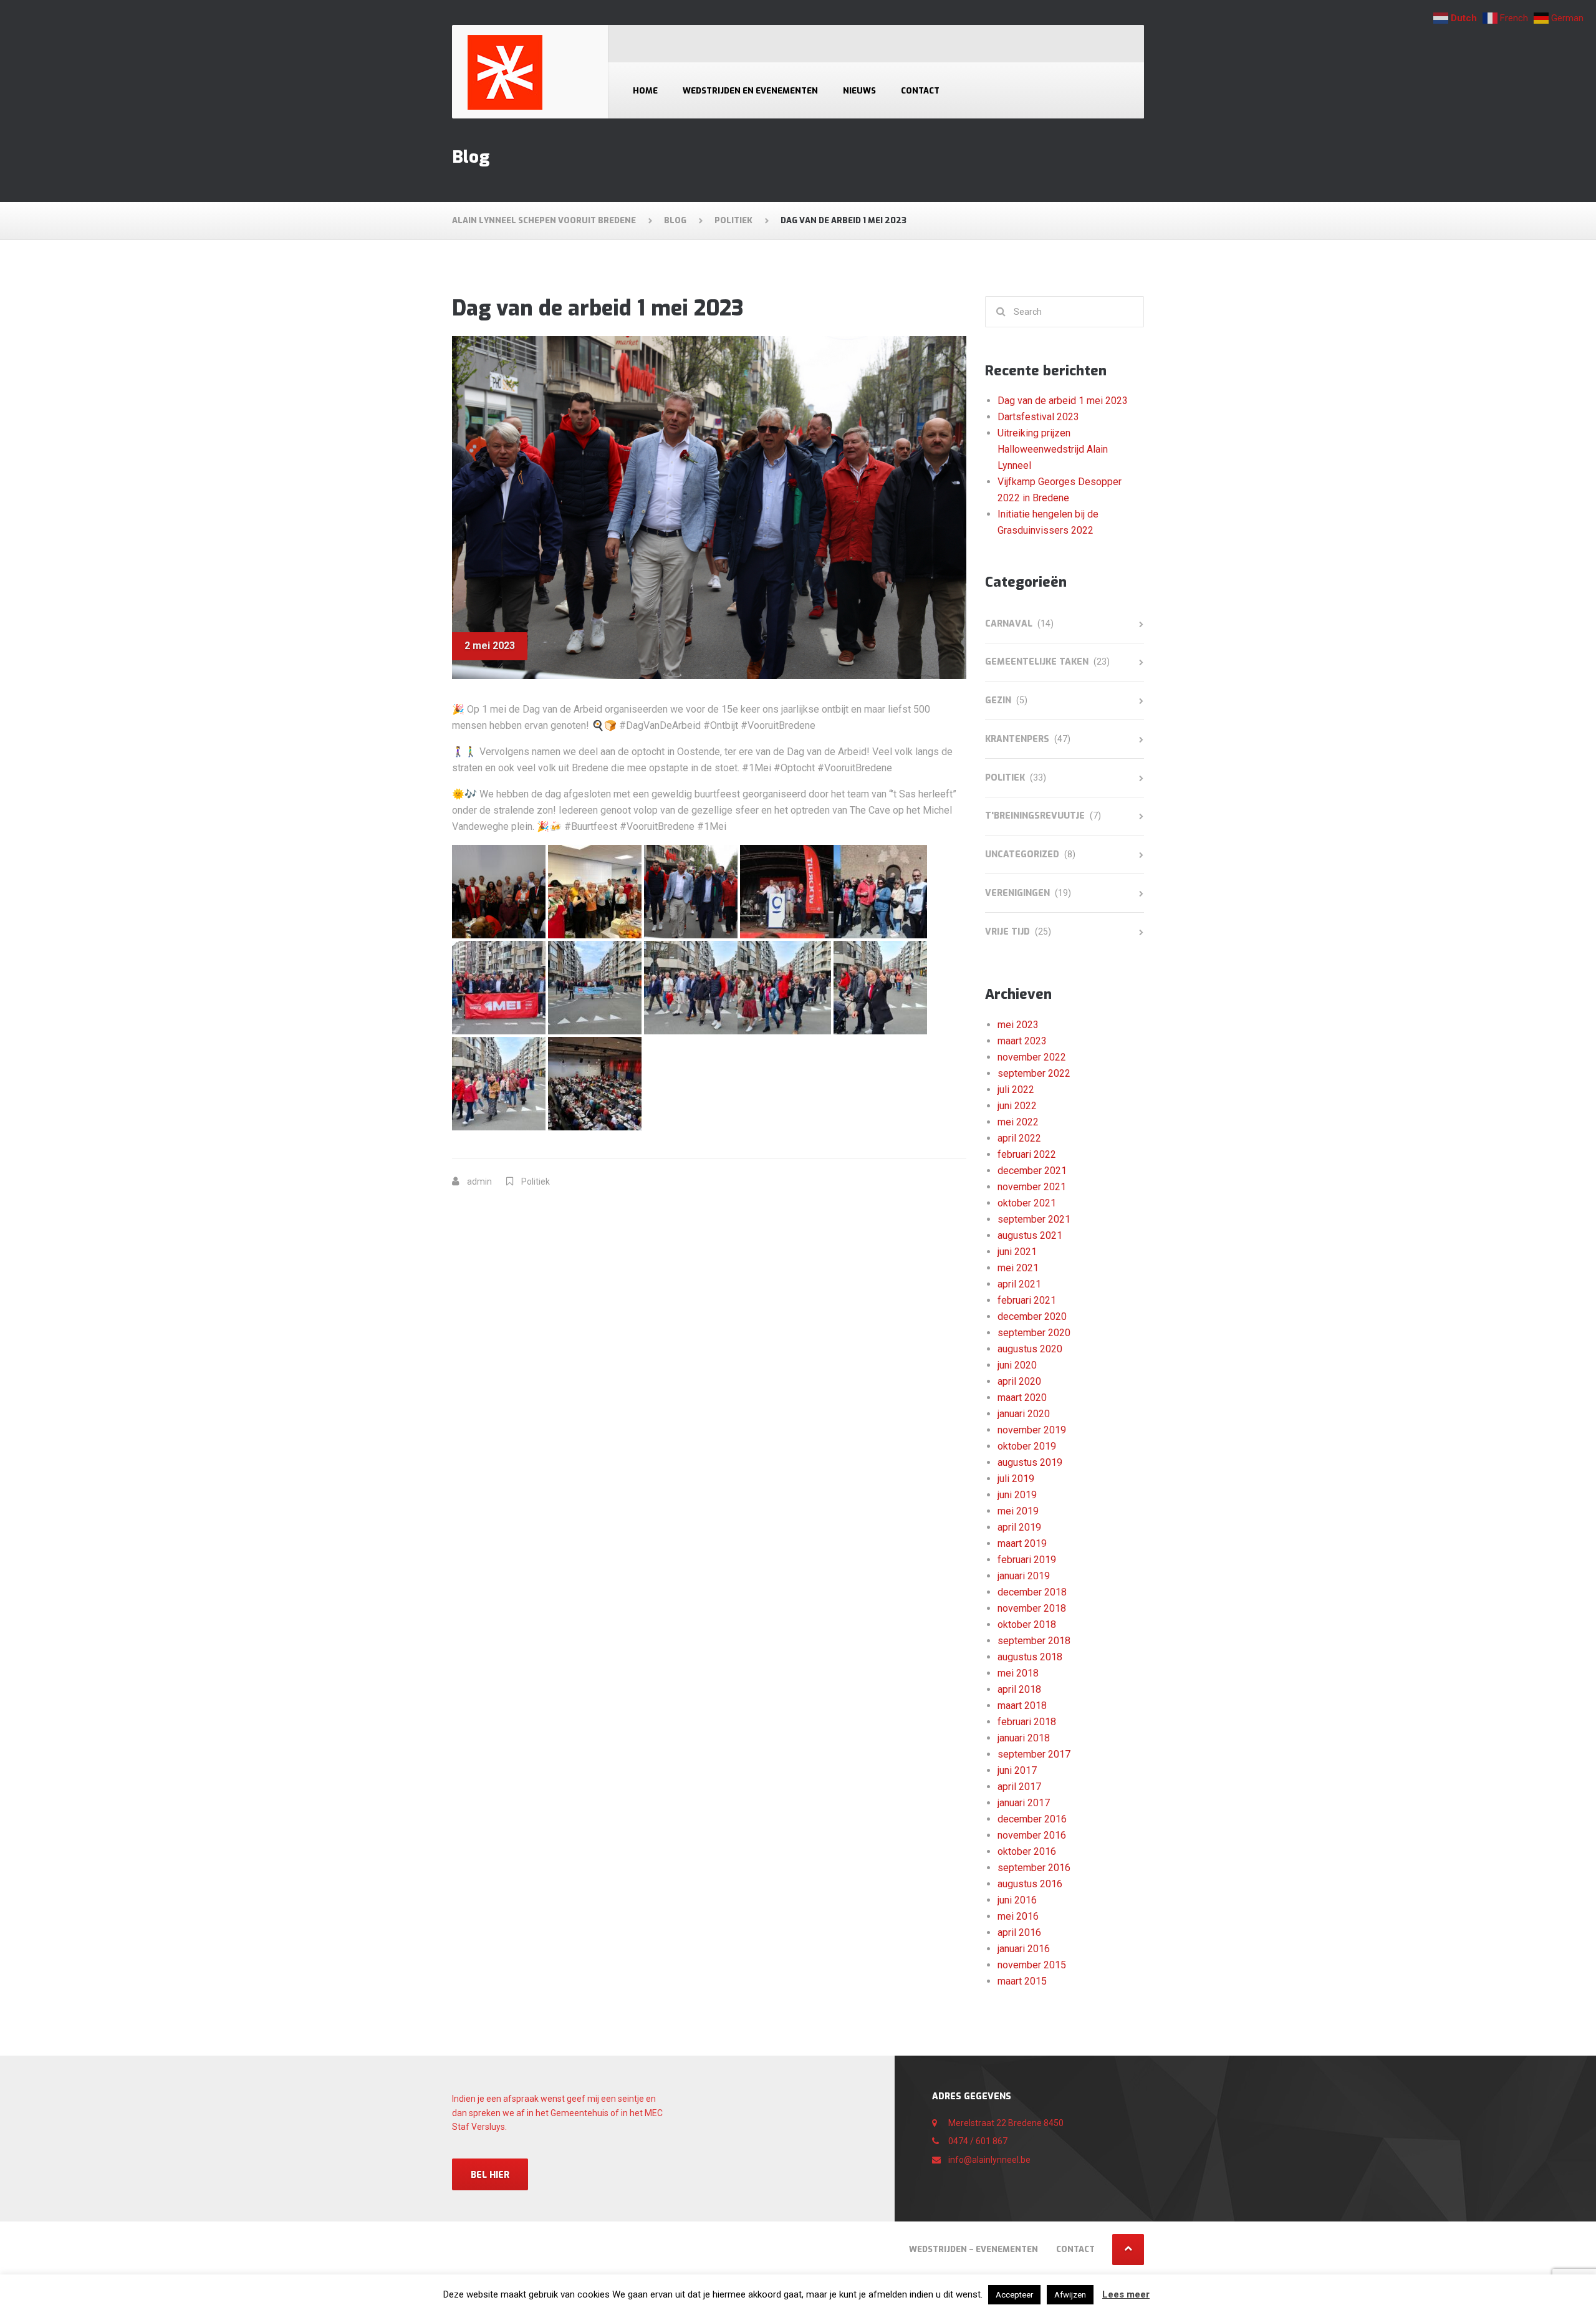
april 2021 (1019, 1284)
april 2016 (1019, 1932)
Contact (920, 91)
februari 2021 (1027, 1300)
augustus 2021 (1030, 1235)
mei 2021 (1018, 1268)
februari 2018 (1027, 1722)
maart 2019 (1022, 1543)
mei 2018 (1018, 1673)
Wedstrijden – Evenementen (973, 2249)
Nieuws (859, 91)
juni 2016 (1017, 1900)
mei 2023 (1018, 1025)
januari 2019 (1024, 1576)
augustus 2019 (1030, 1462)
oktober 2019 (1027, 1446)
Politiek (536, 1182)
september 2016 (1034, 1868)
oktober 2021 (1027, 1203)
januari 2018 (1024, 1738)
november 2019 (1032, 1430)
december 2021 (1032, 1171)
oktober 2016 (1027, 1851)
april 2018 (1019, 1689)
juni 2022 (1017, 1106)
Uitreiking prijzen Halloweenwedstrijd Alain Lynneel (1053, 449)
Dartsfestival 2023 (1038, 417)
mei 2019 (1018, 1511)
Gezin (998, 700)
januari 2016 (1024, 1949)
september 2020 (1034, 1333)
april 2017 (1019, 1787)
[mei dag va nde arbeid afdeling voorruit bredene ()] (499, 891)
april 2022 (1019, 1138)
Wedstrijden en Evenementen (750, 91)
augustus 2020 (1030, 1349)
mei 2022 (1018, 1122)
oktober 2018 (1027, 1624)
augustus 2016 (1030, 1884)
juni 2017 (1017, 1770)
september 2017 (1034, 1754)
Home (645, 91)
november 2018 (1032, 1608)
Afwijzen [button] (1070, 2295)
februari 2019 (1027, 1560)
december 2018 (1032, 1592)
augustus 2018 (1030, 1657)
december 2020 (1032, 1316)
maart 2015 (1022, 1981)
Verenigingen (1017, 893)
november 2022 (1032, 1057)
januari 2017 (1024, 1803)
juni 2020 (1017, 1365)
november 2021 (1032, 1187)
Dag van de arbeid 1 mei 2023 (1063, 401)
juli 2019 (1016, 1479)
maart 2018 (1022, 1706)
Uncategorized (1022, 854)
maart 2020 (1022, 1398)
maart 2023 (1022, 1041)
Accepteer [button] (1014, 2295)
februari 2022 (1027, 1154)
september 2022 (1034, 1073)
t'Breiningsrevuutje (1035, 816)
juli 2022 (1016, 1090)
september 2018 (1034, 1641)
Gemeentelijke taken (1037, 662)
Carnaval (1009, 624)
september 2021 (1034, 1219)
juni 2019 (1017, 1495)
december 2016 (1032, 1819)
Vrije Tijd (1007, 932)
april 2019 (1019, 1527)
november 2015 (1032, 1965)
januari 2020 (1024, 1414)
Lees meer (1126, 2294)
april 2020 (1019, 1381)
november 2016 (1032, 1835)
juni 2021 (1017, 1252)
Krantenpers (1017, 739)
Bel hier (490, 2175)
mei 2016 (1018, 1916)
